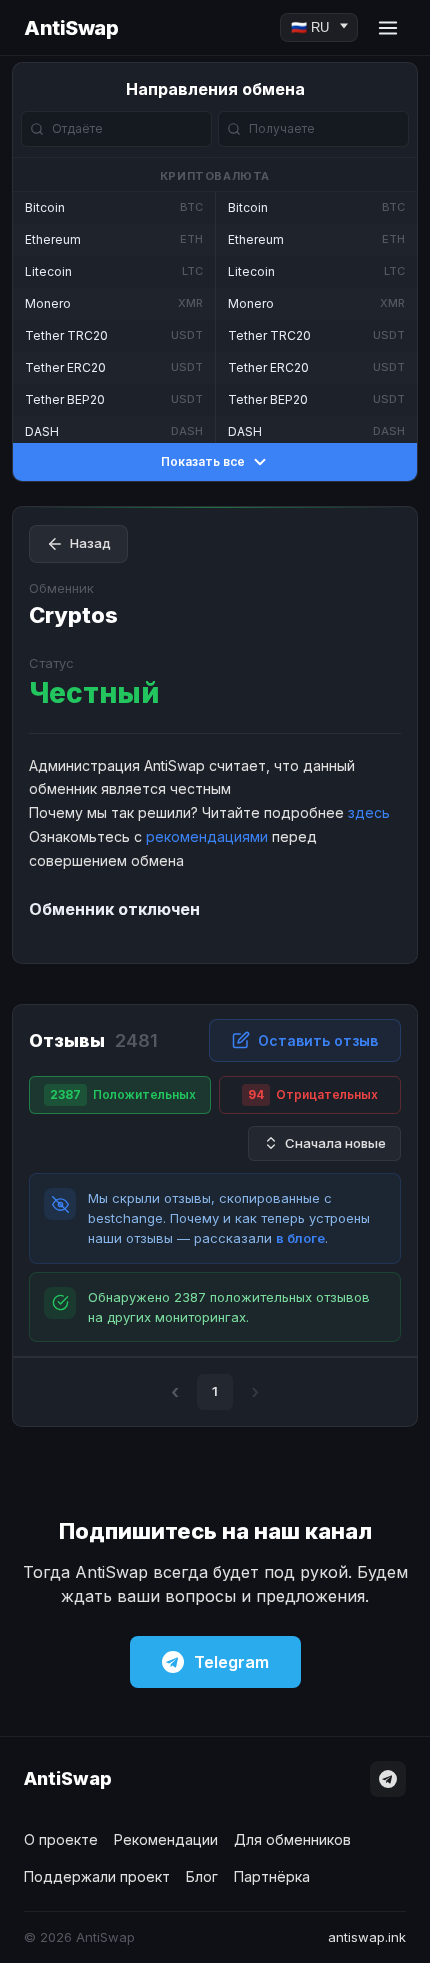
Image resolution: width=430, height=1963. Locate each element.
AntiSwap (71, 28)
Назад (90, 543)
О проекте (61, 1839)
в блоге (300, 1238)
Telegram (231, 1662)
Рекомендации (166, 1839)
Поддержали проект (97, 1876)
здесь (369, 812)
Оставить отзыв (318, 1040)
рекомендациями (207, 836)
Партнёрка (272, 1876)
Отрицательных (313, 1094)
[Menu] (388, 28)
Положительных (123, 1094)
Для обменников (292, 1839)
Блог (202, 1876)
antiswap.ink (367, 1937)
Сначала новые (335, 1143)
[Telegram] (388, 1779)
